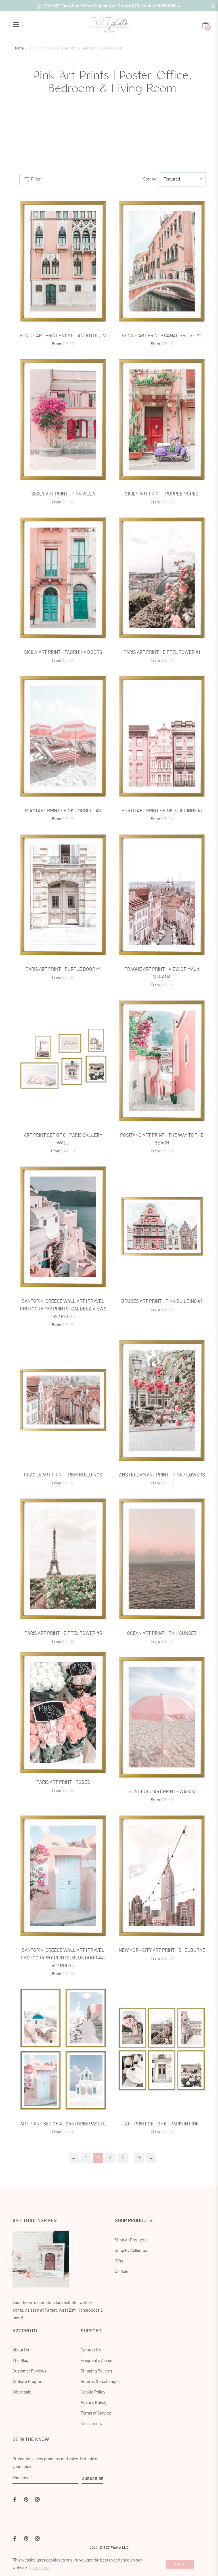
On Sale (121, 2272)
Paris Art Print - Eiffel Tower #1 (162, 652)
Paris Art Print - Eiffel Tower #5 (63, 1633)
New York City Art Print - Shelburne (162, 1950)
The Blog (20, 2361)
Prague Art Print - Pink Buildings (63, 1475)
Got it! (180, 2564)
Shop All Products (131, 2240)
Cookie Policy (93, 2392)
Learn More (39, 2568)
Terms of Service (96, 2413)
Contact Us (91, 2350)
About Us (21, 2350)
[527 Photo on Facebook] (15, 2499)
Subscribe (93, 2478)
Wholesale (22, 2392)
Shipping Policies (96, 2371)
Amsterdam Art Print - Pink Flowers (162, 1475)
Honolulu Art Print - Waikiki (162, 1792)
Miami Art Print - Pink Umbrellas (63, 811)
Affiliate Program (28, 2382)
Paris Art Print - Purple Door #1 (63, 969)
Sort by (149, 179)
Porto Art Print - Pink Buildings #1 (162, 811)
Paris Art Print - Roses (63, 1782)
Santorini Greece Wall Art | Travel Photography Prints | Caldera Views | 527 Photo (63, 1309)
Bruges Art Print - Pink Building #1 (162, 1301)
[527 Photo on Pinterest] (26, 2499)
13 (139, 2158)
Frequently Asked (97, 2361)
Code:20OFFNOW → (162, 5)
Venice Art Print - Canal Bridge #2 (162, 336)
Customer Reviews (29, 2371)
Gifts (119, 2261)
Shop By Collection (132, 2251)
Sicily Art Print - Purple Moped (162, 494)
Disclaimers (91, 2424)
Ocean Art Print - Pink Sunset (162, 1633)
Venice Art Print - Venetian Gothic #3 (63, 336)
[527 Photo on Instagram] (37, 2499)
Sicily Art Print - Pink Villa (63, 494)
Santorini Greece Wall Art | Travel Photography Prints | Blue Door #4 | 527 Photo (63, 1958)
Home (18, 48)
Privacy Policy (93, 2403)
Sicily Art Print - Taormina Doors (63, 652)
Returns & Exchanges (100, 2382)
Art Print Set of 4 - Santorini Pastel (63, 2124)
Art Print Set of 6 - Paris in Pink (162, 2124)
